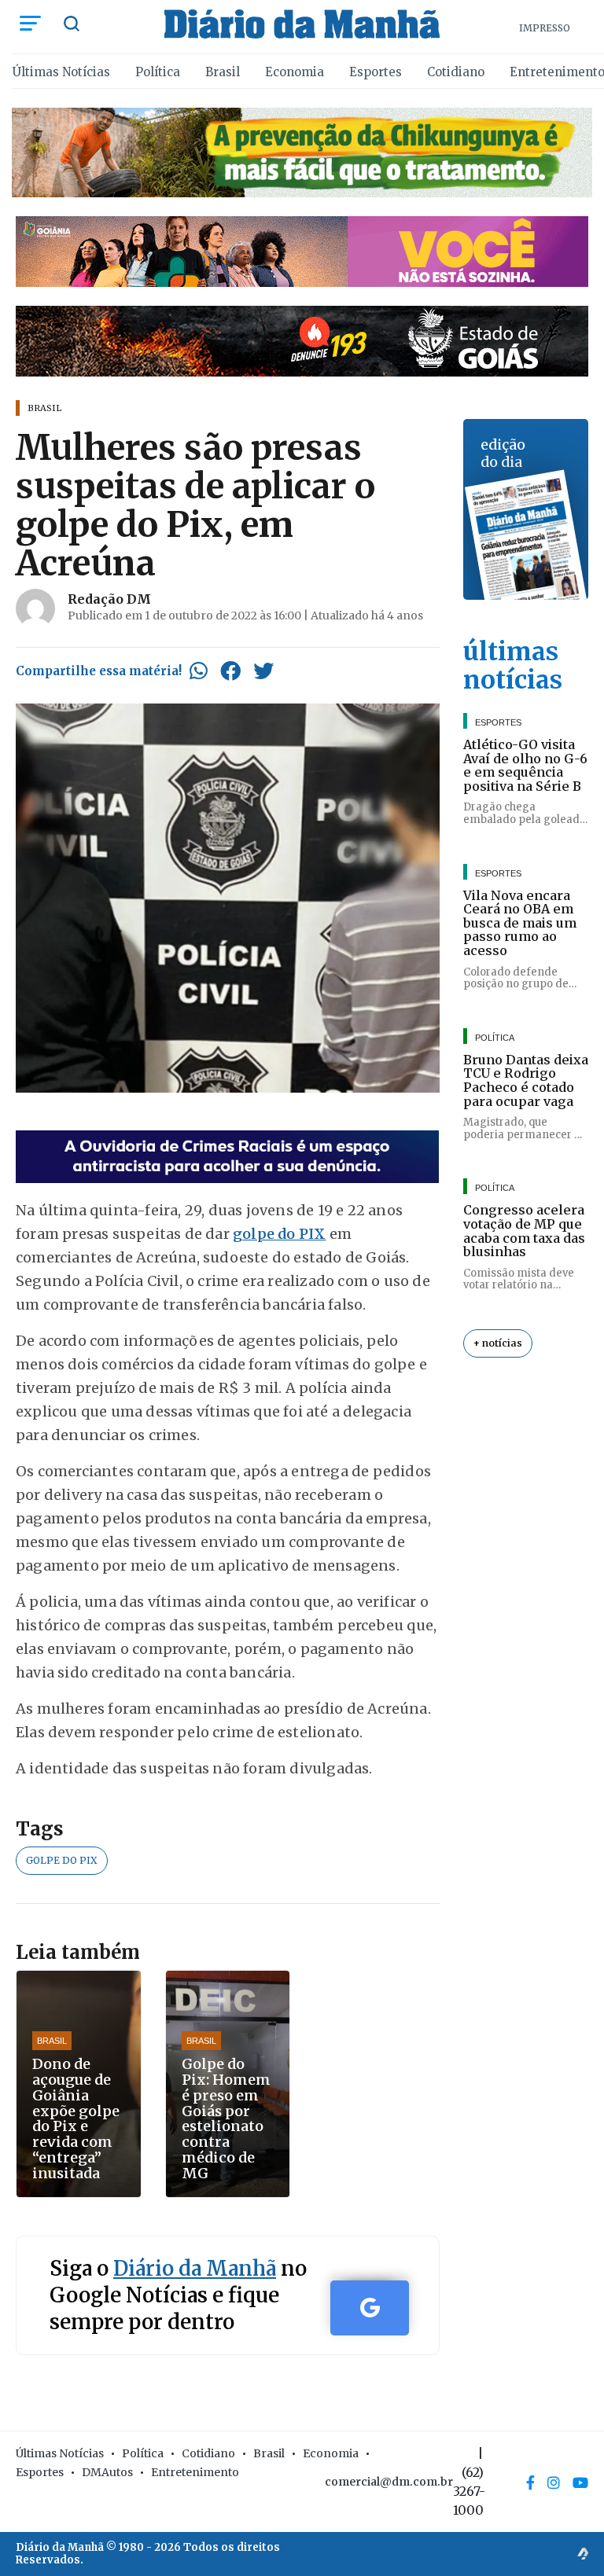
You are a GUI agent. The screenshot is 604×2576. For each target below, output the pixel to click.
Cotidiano (456, 72)
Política (158, 72)
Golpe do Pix (62, 1860)
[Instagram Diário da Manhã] (554, 2482)
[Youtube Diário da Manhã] (580, 2482)
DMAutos (107, 2472)
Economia (295, 72)
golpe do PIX (279, 1234)
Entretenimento (195, 2472)
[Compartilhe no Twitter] (263, 671)
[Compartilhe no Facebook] (230, 671)
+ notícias (498, 1343)
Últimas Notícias (61, 72)
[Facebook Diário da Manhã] (530, 2482)
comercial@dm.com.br (389, 2482)
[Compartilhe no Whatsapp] (199, 671)
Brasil (223, 72)
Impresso (545, 28)
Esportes (376, 72)
